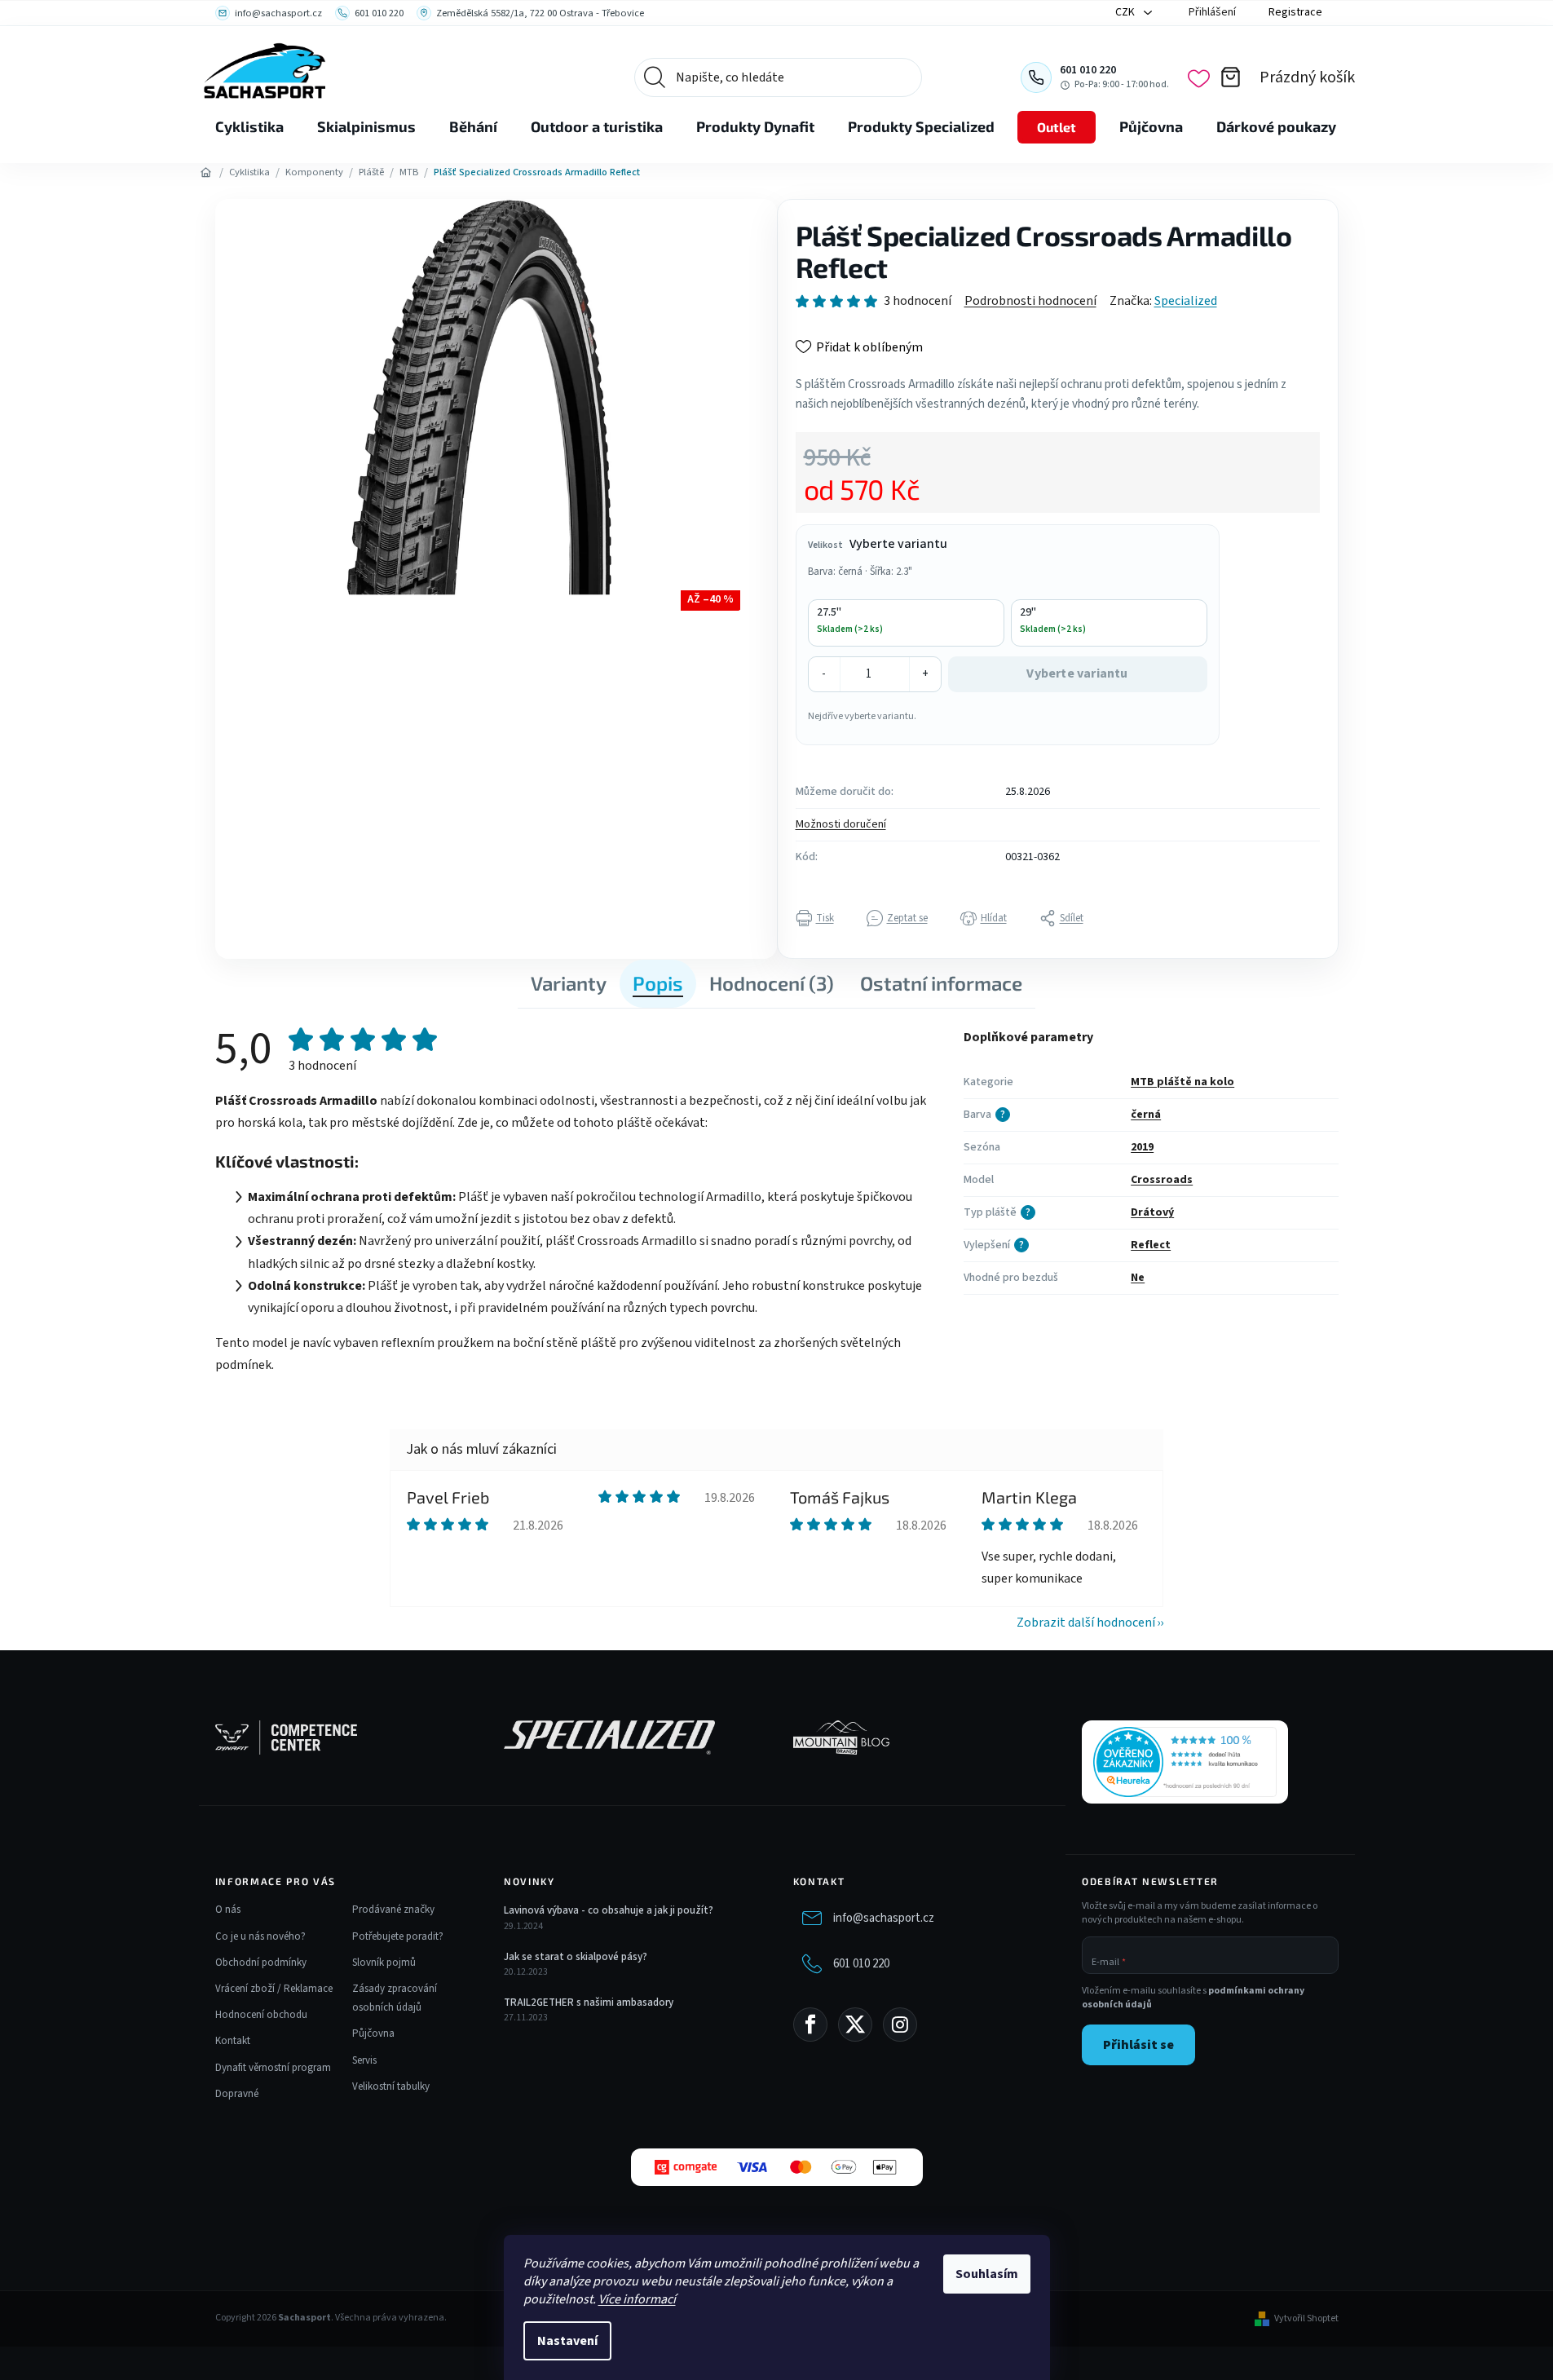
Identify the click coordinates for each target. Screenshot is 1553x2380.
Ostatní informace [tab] (941, 983)
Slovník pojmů (384, 1963)
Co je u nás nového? (260, 1936)
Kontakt (233, 2041)
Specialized (1186, 301)
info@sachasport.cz (884, 1918)
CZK (1126, 12)
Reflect (1151, 1245)
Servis (364, 2060)
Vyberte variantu (1077, 673)
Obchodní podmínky (261, 1963)
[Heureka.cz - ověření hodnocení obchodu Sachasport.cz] (1185, 1762)
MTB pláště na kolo (1182, 1082)
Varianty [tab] (569, 983)
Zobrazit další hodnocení (1086, 1623)
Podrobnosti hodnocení (1030, 301)
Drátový (1152, 1212)
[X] (855, 2025)
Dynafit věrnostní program (273, 2068)
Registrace (1295, 12)
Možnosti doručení (841, 824)
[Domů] (206, 173)
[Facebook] (810, 2025)
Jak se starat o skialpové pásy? (576, 1957)
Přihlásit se (1138, 2045)
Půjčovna (373, 2033)
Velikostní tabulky (391, 2086)
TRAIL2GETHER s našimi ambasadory (589, 2002)
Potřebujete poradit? (398, 1936)
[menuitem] (249, 127)
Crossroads (1162, 1180)
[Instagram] (900, 2025)
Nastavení (567, 2341)
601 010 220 (861, 1964)
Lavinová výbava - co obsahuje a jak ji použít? (609, 1910)
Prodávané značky (393, 1910)
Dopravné (237, 2094)
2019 (1142, 1147)
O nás (228, 1910)
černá (1146, 1115)
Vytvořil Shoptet (1306, 2319)
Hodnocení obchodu (261, 2015)
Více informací (637, 2299)
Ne (1138, 1278)
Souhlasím (987, 2274)
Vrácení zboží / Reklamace (274, 1989)
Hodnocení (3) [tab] (772, 983)
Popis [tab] (658, 983)
